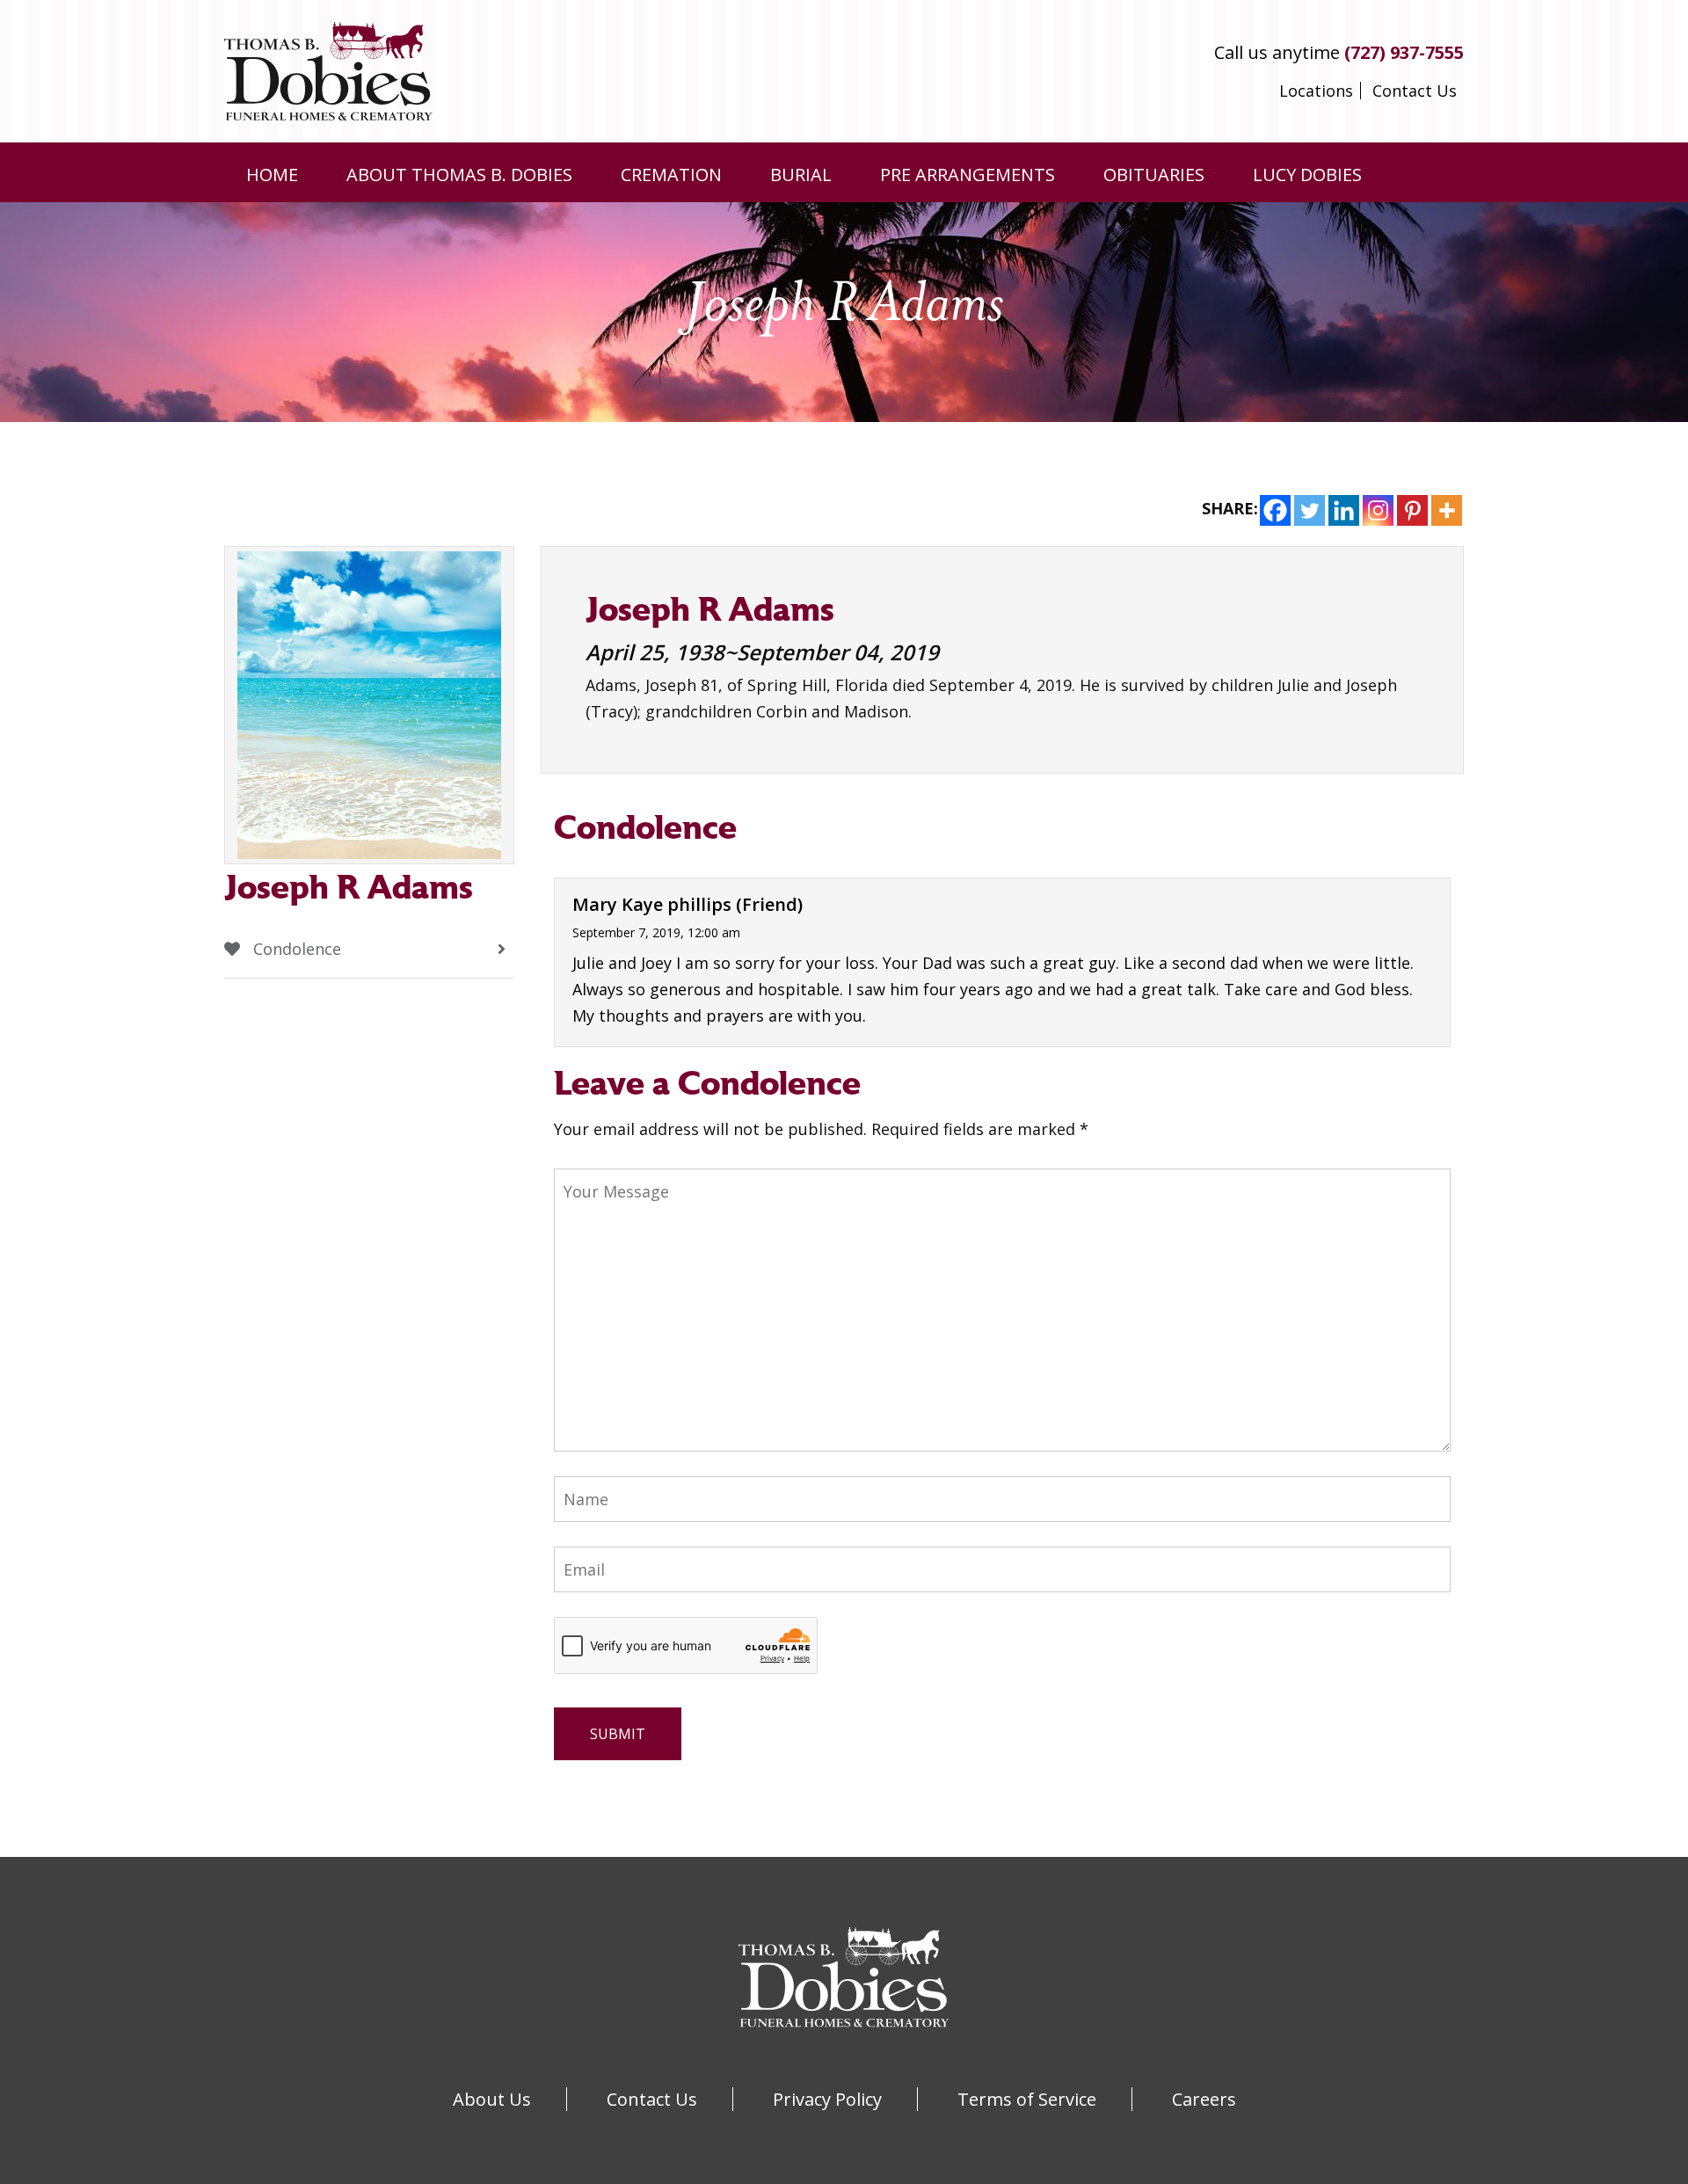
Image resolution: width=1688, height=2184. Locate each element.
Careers (1204, 2099)
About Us (492, 2099)
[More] (1447, 510)
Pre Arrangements (968, 175)
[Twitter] (1310, 510)
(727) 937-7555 (1404, 52)
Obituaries (1154, 175)
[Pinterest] (1412, 510)
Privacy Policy (827, 2099)
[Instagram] (1378, 510)
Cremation (671, 175)
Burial (801, 175)
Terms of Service (1027, 2099)
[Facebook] (1275, 510)
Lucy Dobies (1307, 175)
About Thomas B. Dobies (459, 175)
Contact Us (1415, 91)
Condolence (295, 949)
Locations (1316, 91)
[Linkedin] (1344, 510)
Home (272, 175)
